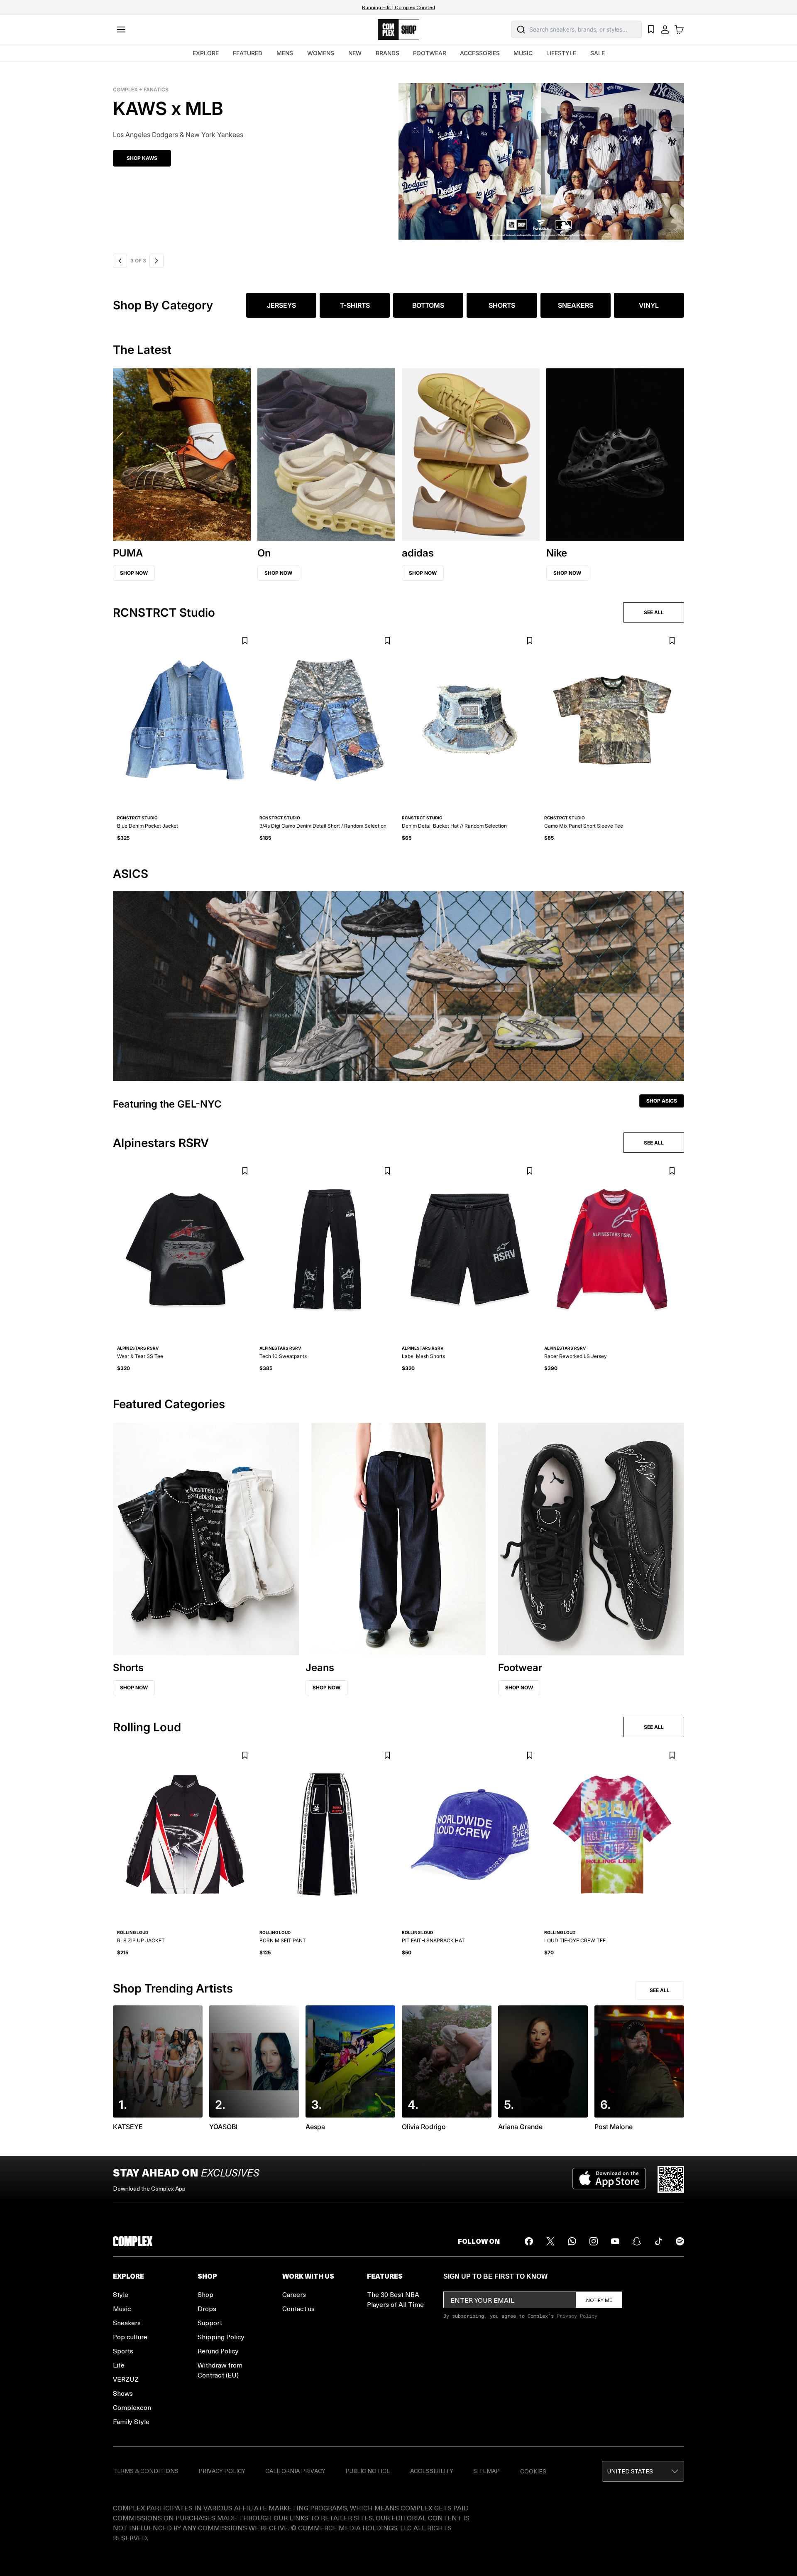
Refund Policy (218, 2351)
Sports (123, 2351)
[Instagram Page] (594, 2241)
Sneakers (127, 2322)
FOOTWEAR (430, 53)
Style (121, 2294)
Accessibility (432, 2471)
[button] (398, 156)
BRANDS (387, 53)
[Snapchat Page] (637, 2241)
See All (660, 1990)
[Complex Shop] (398, 30)
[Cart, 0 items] (679, 29)
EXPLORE (206, 53)
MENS (285, 53)
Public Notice (368, 2471)
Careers (294, 2294)
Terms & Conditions (146, 2471)
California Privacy (295, 2471)
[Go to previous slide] (120, 261)
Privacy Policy (577, 2316)
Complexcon (132, 2407)
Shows (123, 2393)
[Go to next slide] (155, 261)
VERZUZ (126, 2379)
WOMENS (321, 53)
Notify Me (599, 2300)
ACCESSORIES (480, 53)
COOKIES (533, 2471)
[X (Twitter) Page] (550, 2241)
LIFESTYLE (561, 53)
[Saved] (651, 29)
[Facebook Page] (529, 2241)
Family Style (131, 2421)
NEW (355, 53)
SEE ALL (654, 612)
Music (122, 2308)
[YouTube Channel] (615, 2241)
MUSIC (523, 53)
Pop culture (130, 2337)
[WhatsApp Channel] (572, 2241)
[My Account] (665, 29)
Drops (207, 2308)
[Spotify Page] (680, 2241)
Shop (205, 2294)
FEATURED (248, 53)
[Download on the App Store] (609, 2179)
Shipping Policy (221, 2337)
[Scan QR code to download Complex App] (671, 2179)
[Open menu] (121, 29)
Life (119, 2365)
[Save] (245, 641)
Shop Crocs (143, 158)
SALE (598, 53)
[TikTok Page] (658, 2241)
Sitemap (487, 2471)
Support (210, 2322)
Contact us (298, 2308)
